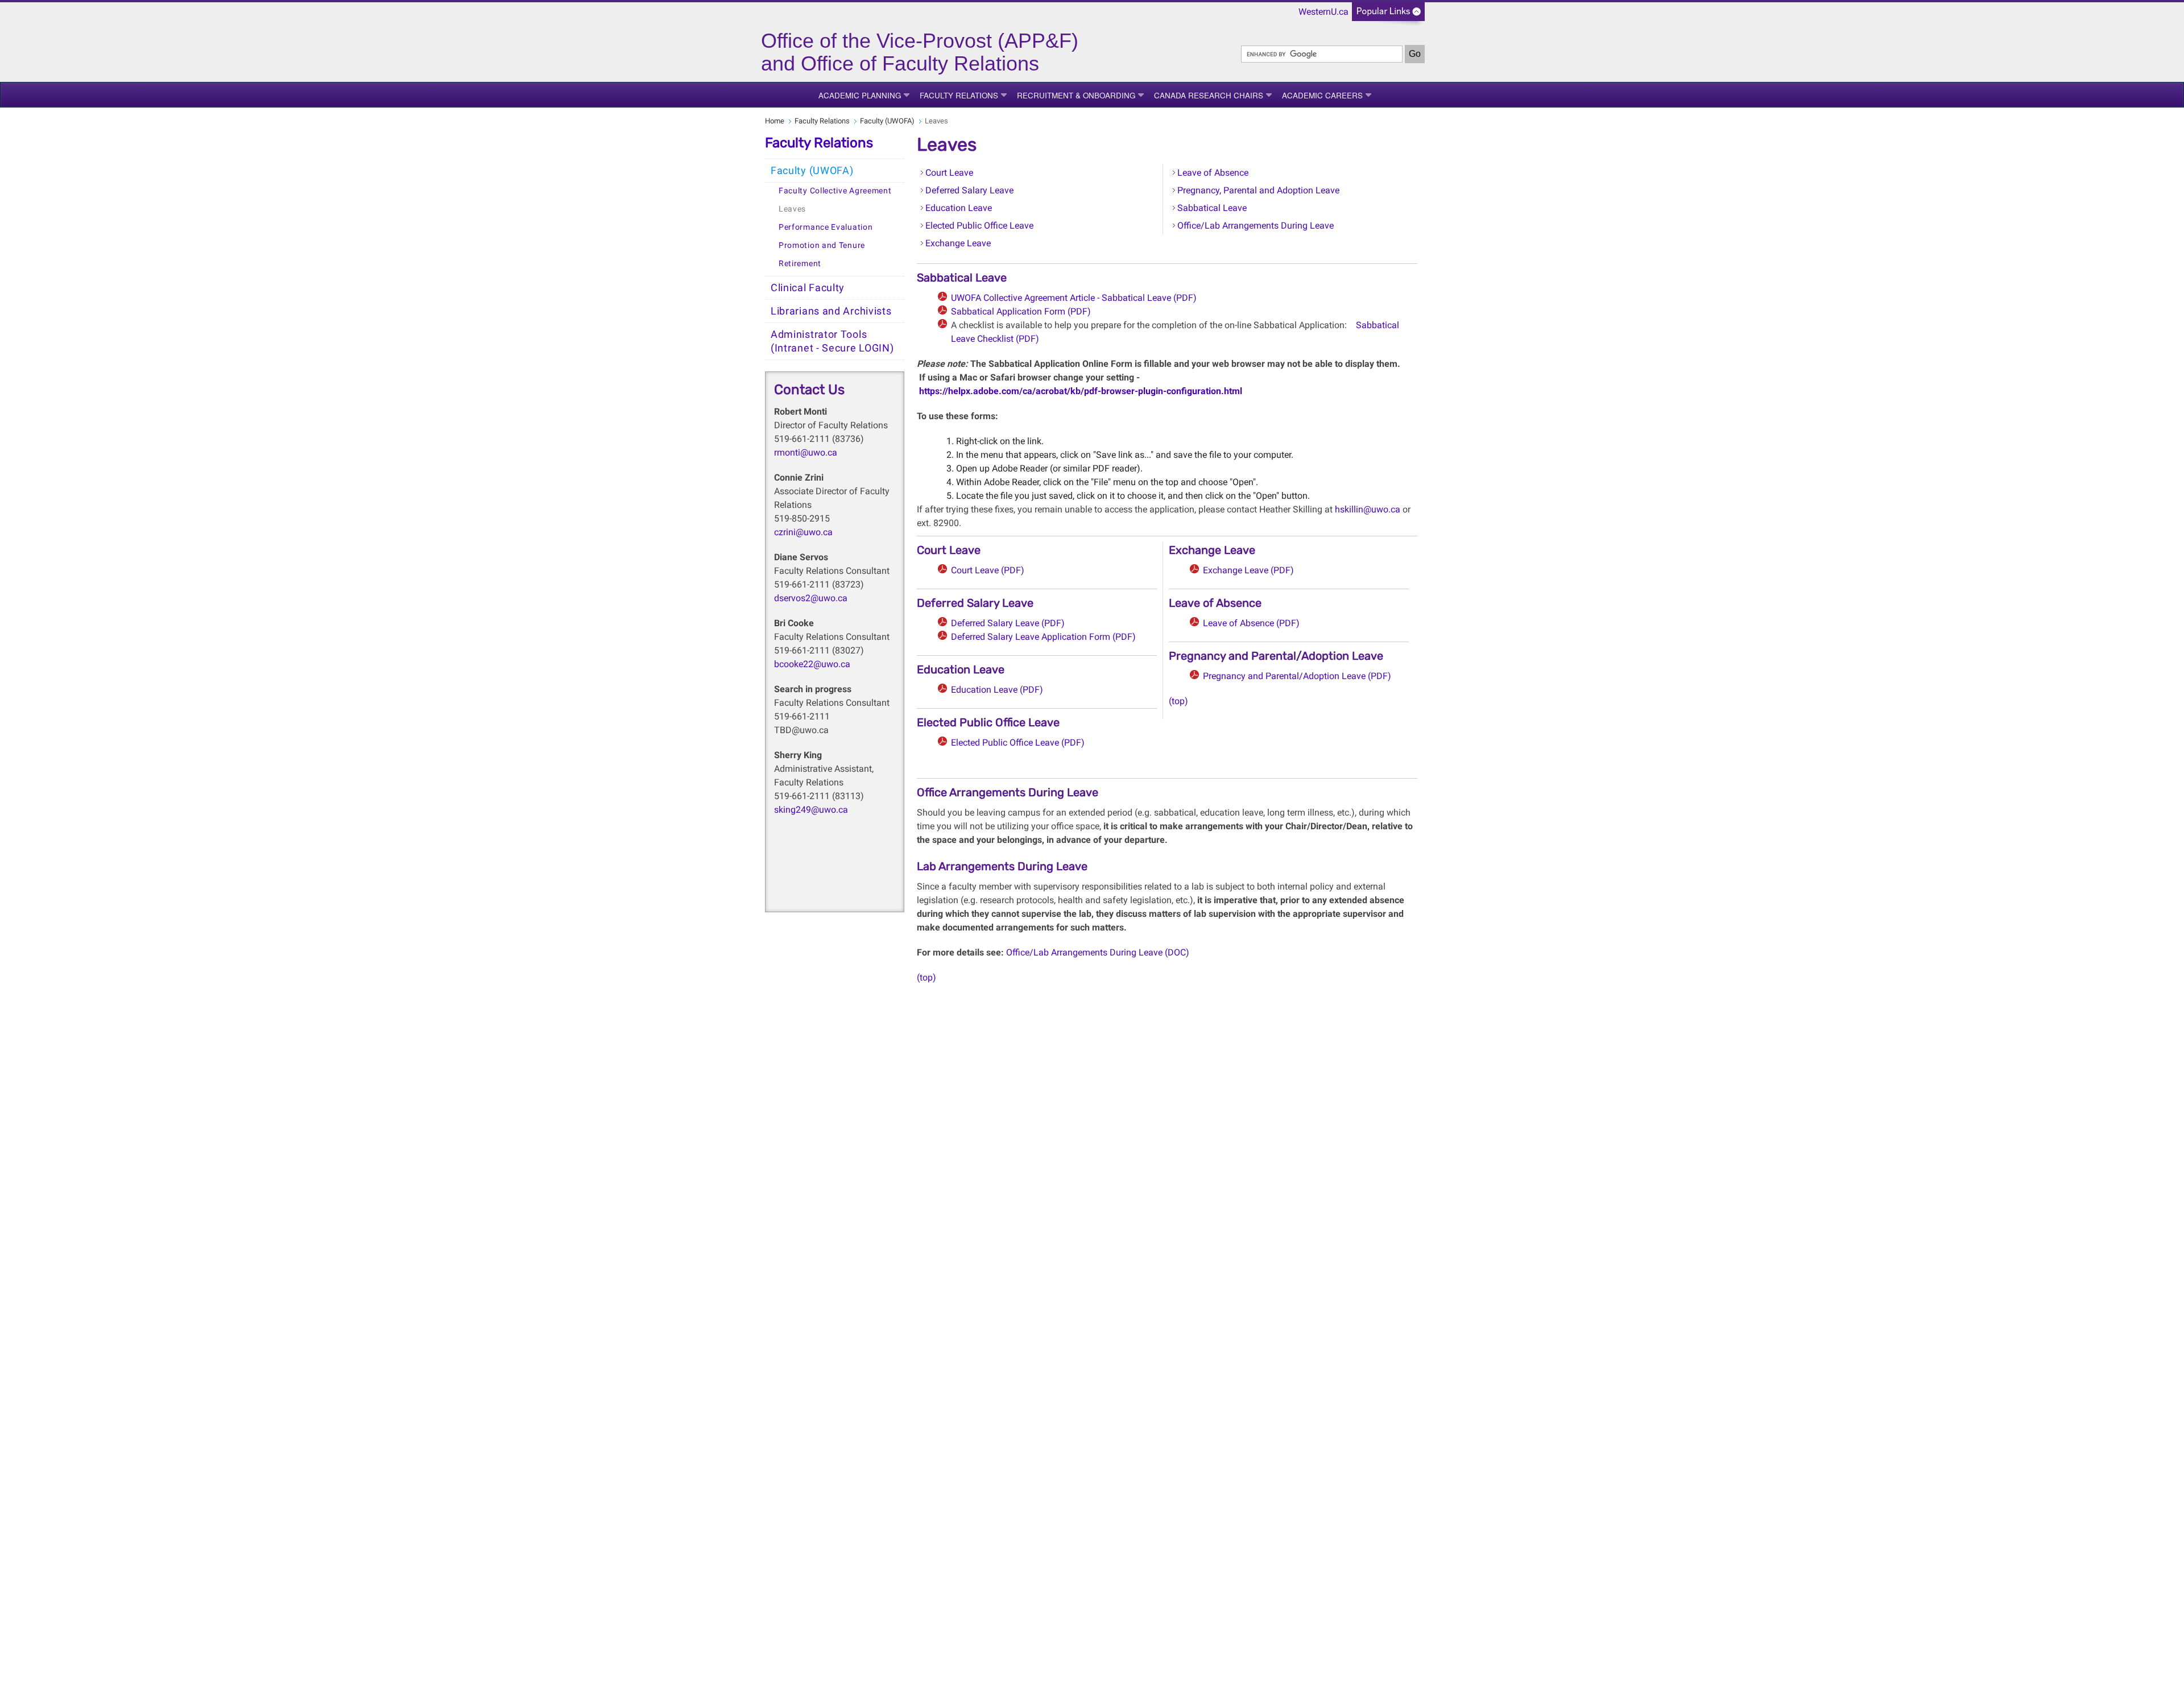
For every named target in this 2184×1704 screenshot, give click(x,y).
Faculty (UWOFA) (887, 121)
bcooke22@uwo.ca (812, 664)
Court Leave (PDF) (988, 570)
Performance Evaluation (826, 227)
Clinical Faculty (808, 288)
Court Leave (949, 173)
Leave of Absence (1213, 173)
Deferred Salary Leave (969, 190)
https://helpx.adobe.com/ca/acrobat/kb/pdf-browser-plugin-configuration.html (1079, 391)
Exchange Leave (958, 243)
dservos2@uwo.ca (811, 598)
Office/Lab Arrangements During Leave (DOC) (1097, 952)
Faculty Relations (959, 95)
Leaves (792, 209)
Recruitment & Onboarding (1076, 95)
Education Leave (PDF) (997, 690)
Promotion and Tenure (822, 245)
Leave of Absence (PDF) (1251, 623)
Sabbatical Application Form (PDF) (1021, 311)
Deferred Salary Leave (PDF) (1008, 623)
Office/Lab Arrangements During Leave (1256, 226)
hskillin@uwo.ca (1368, 509)
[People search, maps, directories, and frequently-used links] (1388, 15)
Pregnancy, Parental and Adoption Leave (1258, 190)
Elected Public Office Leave (979, 226)
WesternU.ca (1323, 12)
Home (775, 121)
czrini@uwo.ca (803, 532)
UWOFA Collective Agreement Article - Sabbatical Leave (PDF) (1074, 298)
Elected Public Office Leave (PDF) (1018, 743)
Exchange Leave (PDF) (1248, 570)
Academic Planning (860, 95)
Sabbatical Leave (1212, 208)
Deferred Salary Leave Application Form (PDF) (1043, 637)
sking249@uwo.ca (811, 810)
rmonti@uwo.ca (806, 452)
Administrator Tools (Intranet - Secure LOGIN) (832, 341)
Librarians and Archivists (831, 311)
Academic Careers (1322, 95)
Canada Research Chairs (1209, 95)
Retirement (800, 264)
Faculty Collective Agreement (835, 191)
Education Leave (959, 208)
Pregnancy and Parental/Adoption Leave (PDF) (1297, 676)
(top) (1178, 701)
